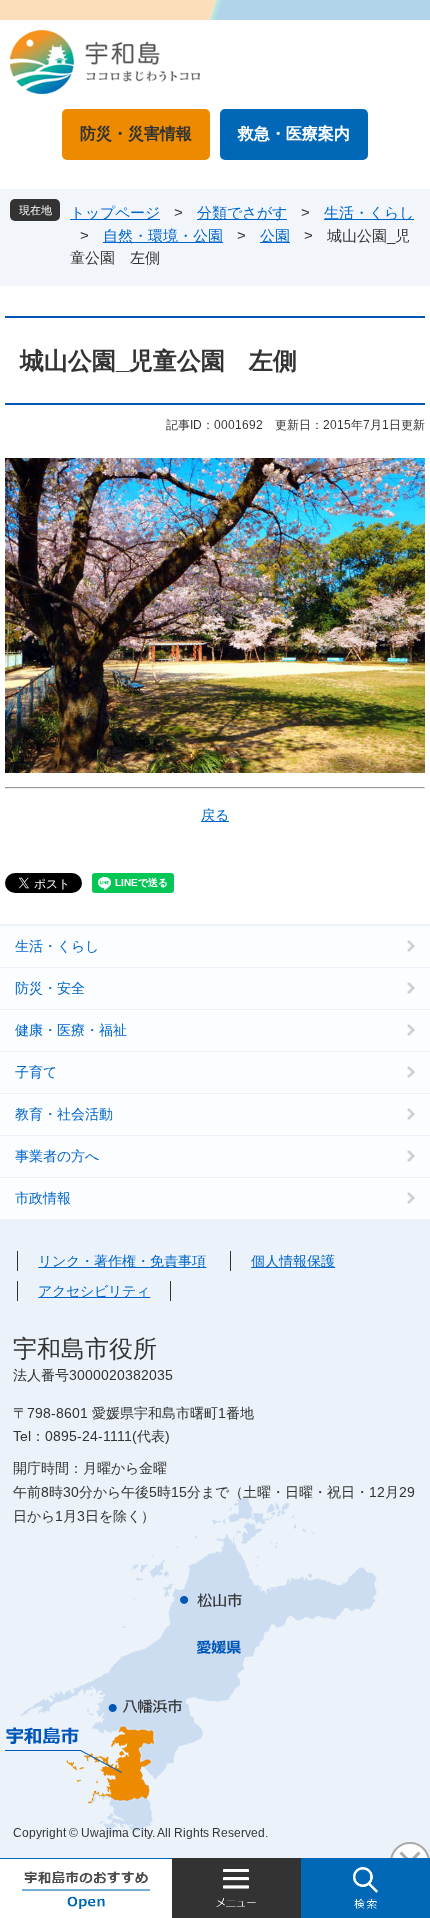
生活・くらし (369, 212)
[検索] (365, 1888)
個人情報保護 (293, 1261)
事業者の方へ (57, 1156)
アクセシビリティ (94, 1291)
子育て (36, 1072)
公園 (275, 235)
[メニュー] (236, 1888)
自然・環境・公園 (163, 235)
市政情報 (43, 1198)
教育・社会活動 (64, 1114)
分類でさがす (242, 212)
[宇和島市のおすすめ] (86, 1888)
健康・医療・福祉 (71, 1030)
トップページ (115, 212)
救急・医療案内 (294, 133)
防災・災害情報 (136, 133)
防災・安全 (50, 988)
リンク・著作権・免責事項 (122, 1261)
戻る (215, 815)
